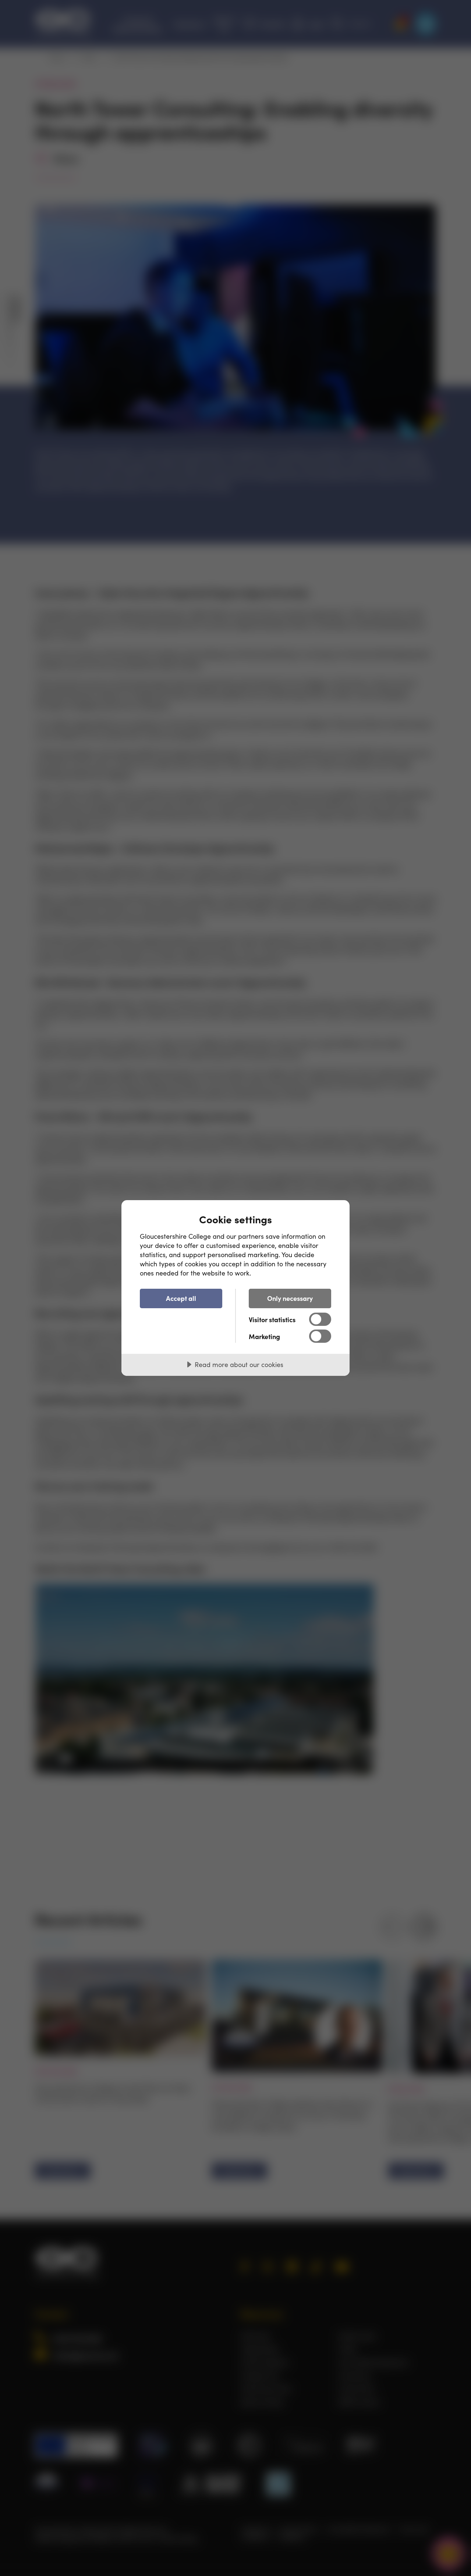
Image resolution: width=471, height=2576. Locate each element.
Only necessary (290, 1298)
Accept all (181, 1298)
